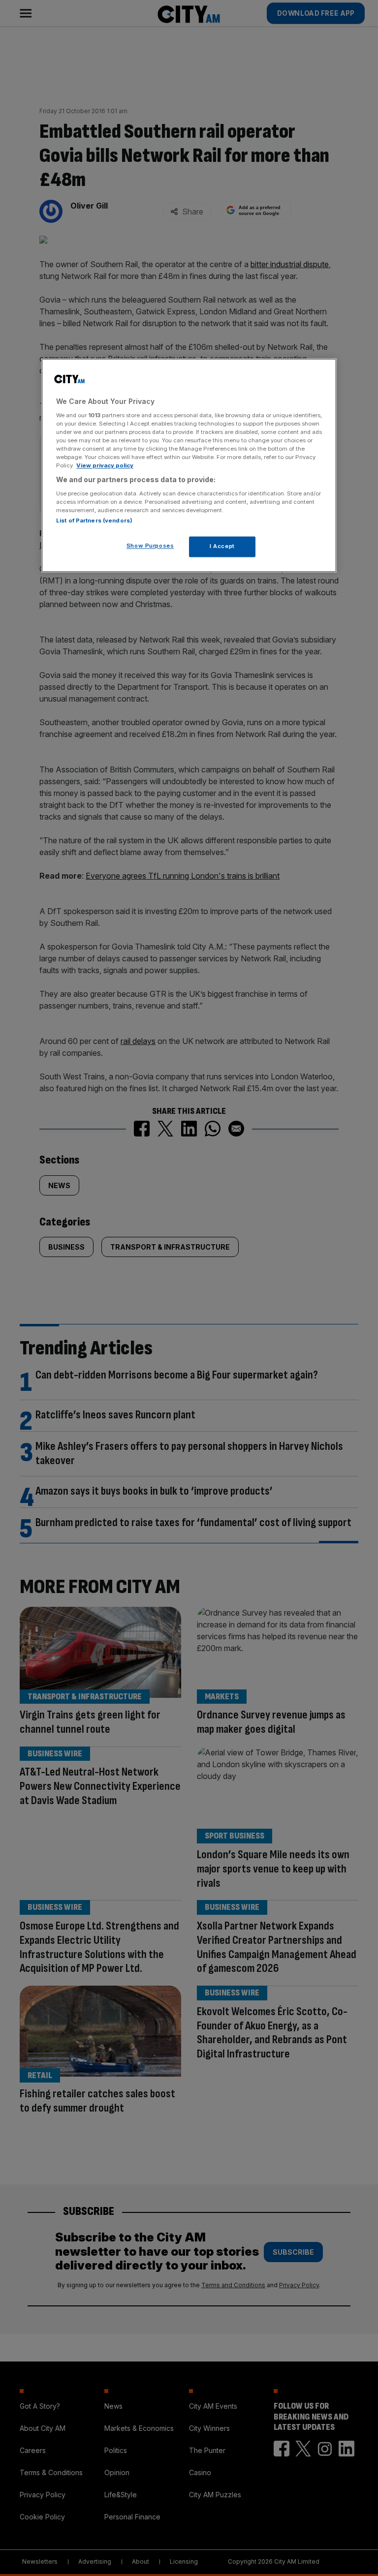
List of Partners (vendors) (94, 521)
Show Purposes (150, 546)
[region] (189, 466)
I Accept (222, 547)
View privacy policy (105, 466)
